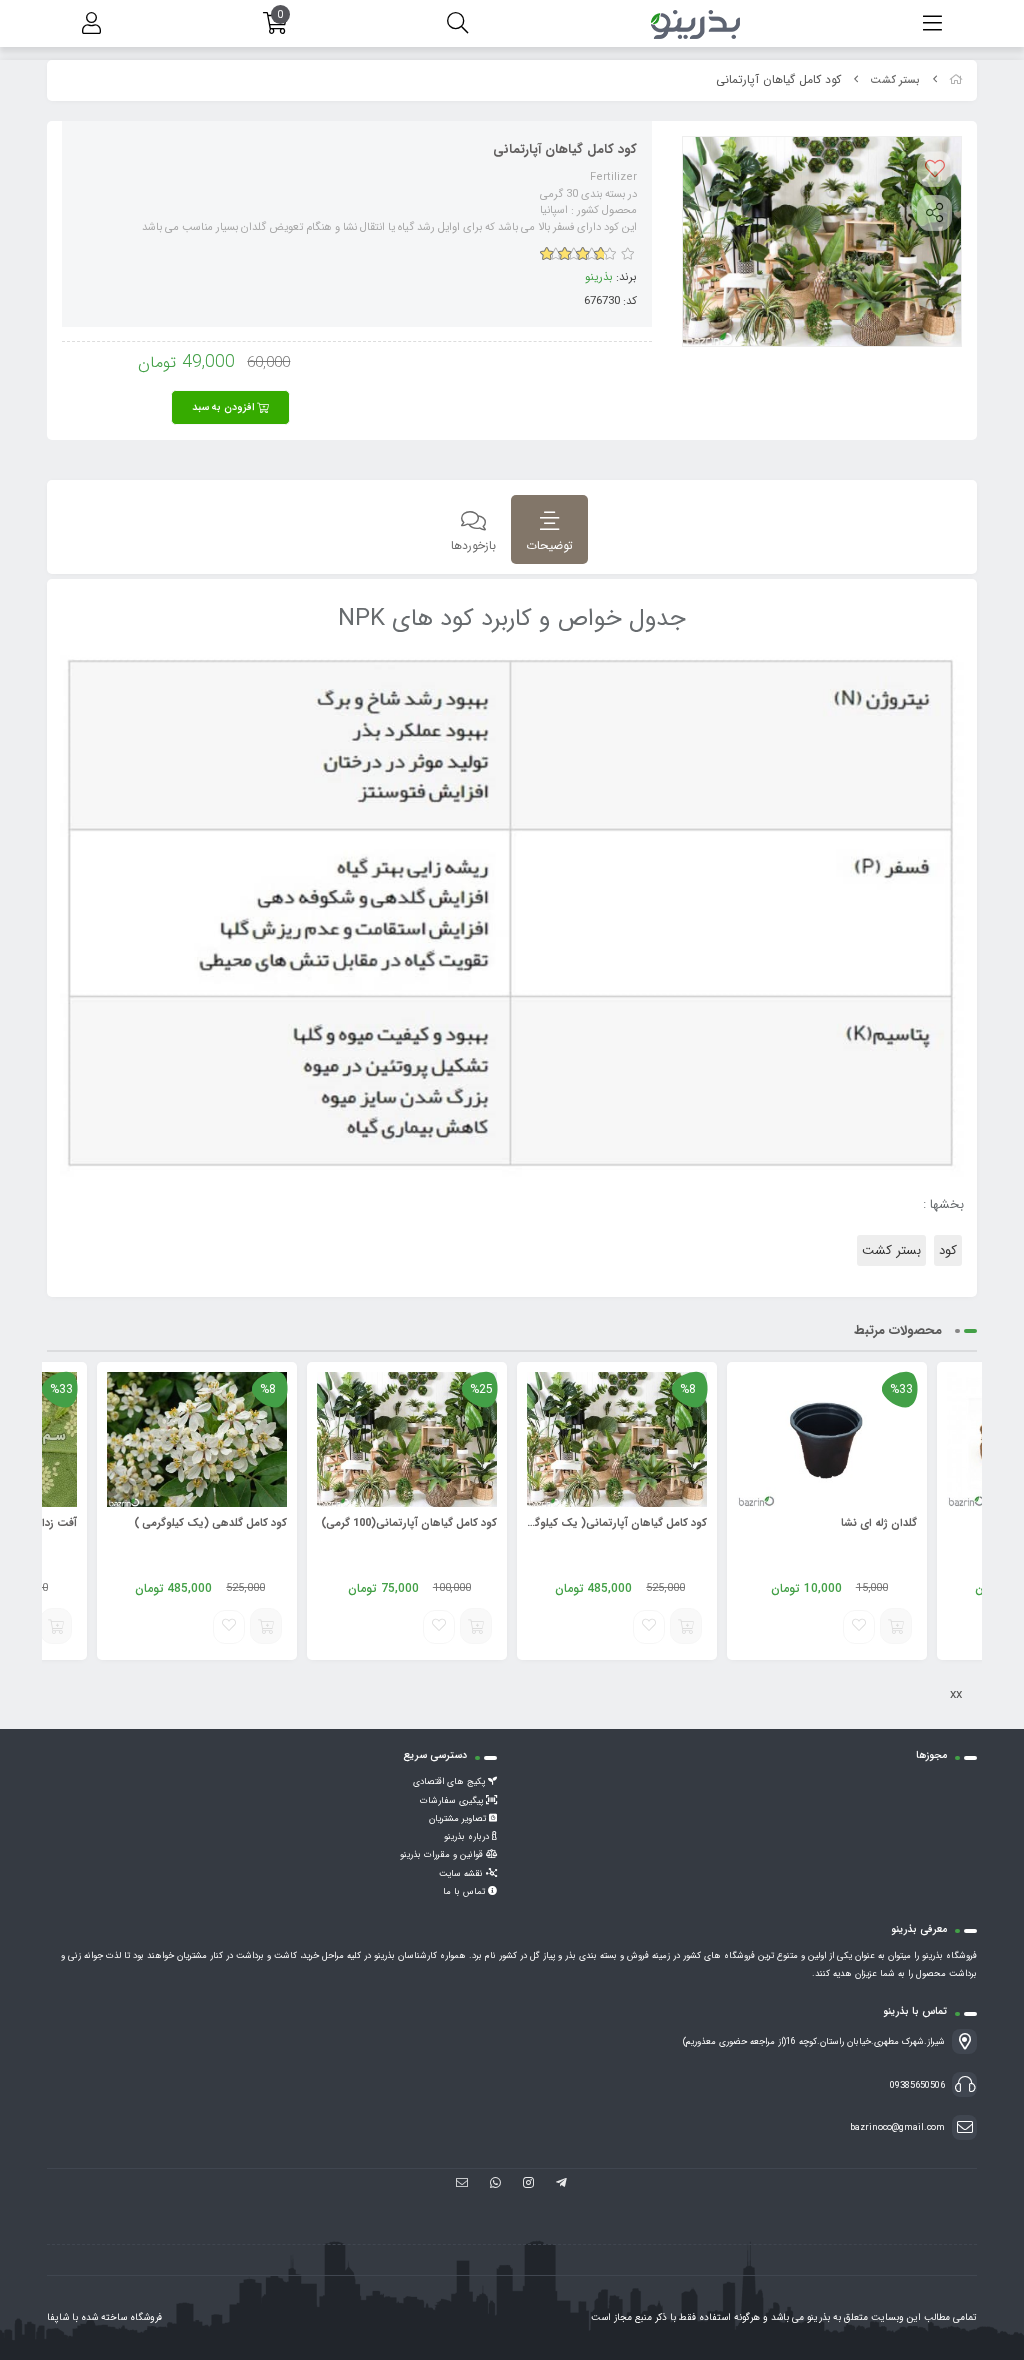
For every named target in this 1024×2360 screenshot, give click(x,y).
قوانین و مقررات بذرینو (443, 1855)
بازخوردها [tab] (473, 545)
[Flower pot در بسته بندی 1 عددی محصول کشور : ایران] (827, 1439)
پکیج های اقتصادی (450, 1782)
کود (948, 1250)
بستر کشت (895, 80)
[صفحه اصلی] (956, 80)
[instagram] (528, 2185)
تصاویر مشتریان (459, 1819)
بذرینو (599, 277)
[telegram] (561, 2185)
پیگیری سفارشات (453, 1801)
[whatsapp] (495, 2185)
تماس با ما (465, 1892)
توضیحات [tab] (549, 545)
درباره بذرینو (468, 1837)
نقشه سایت (462, 1874)
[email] (462, 2185)
